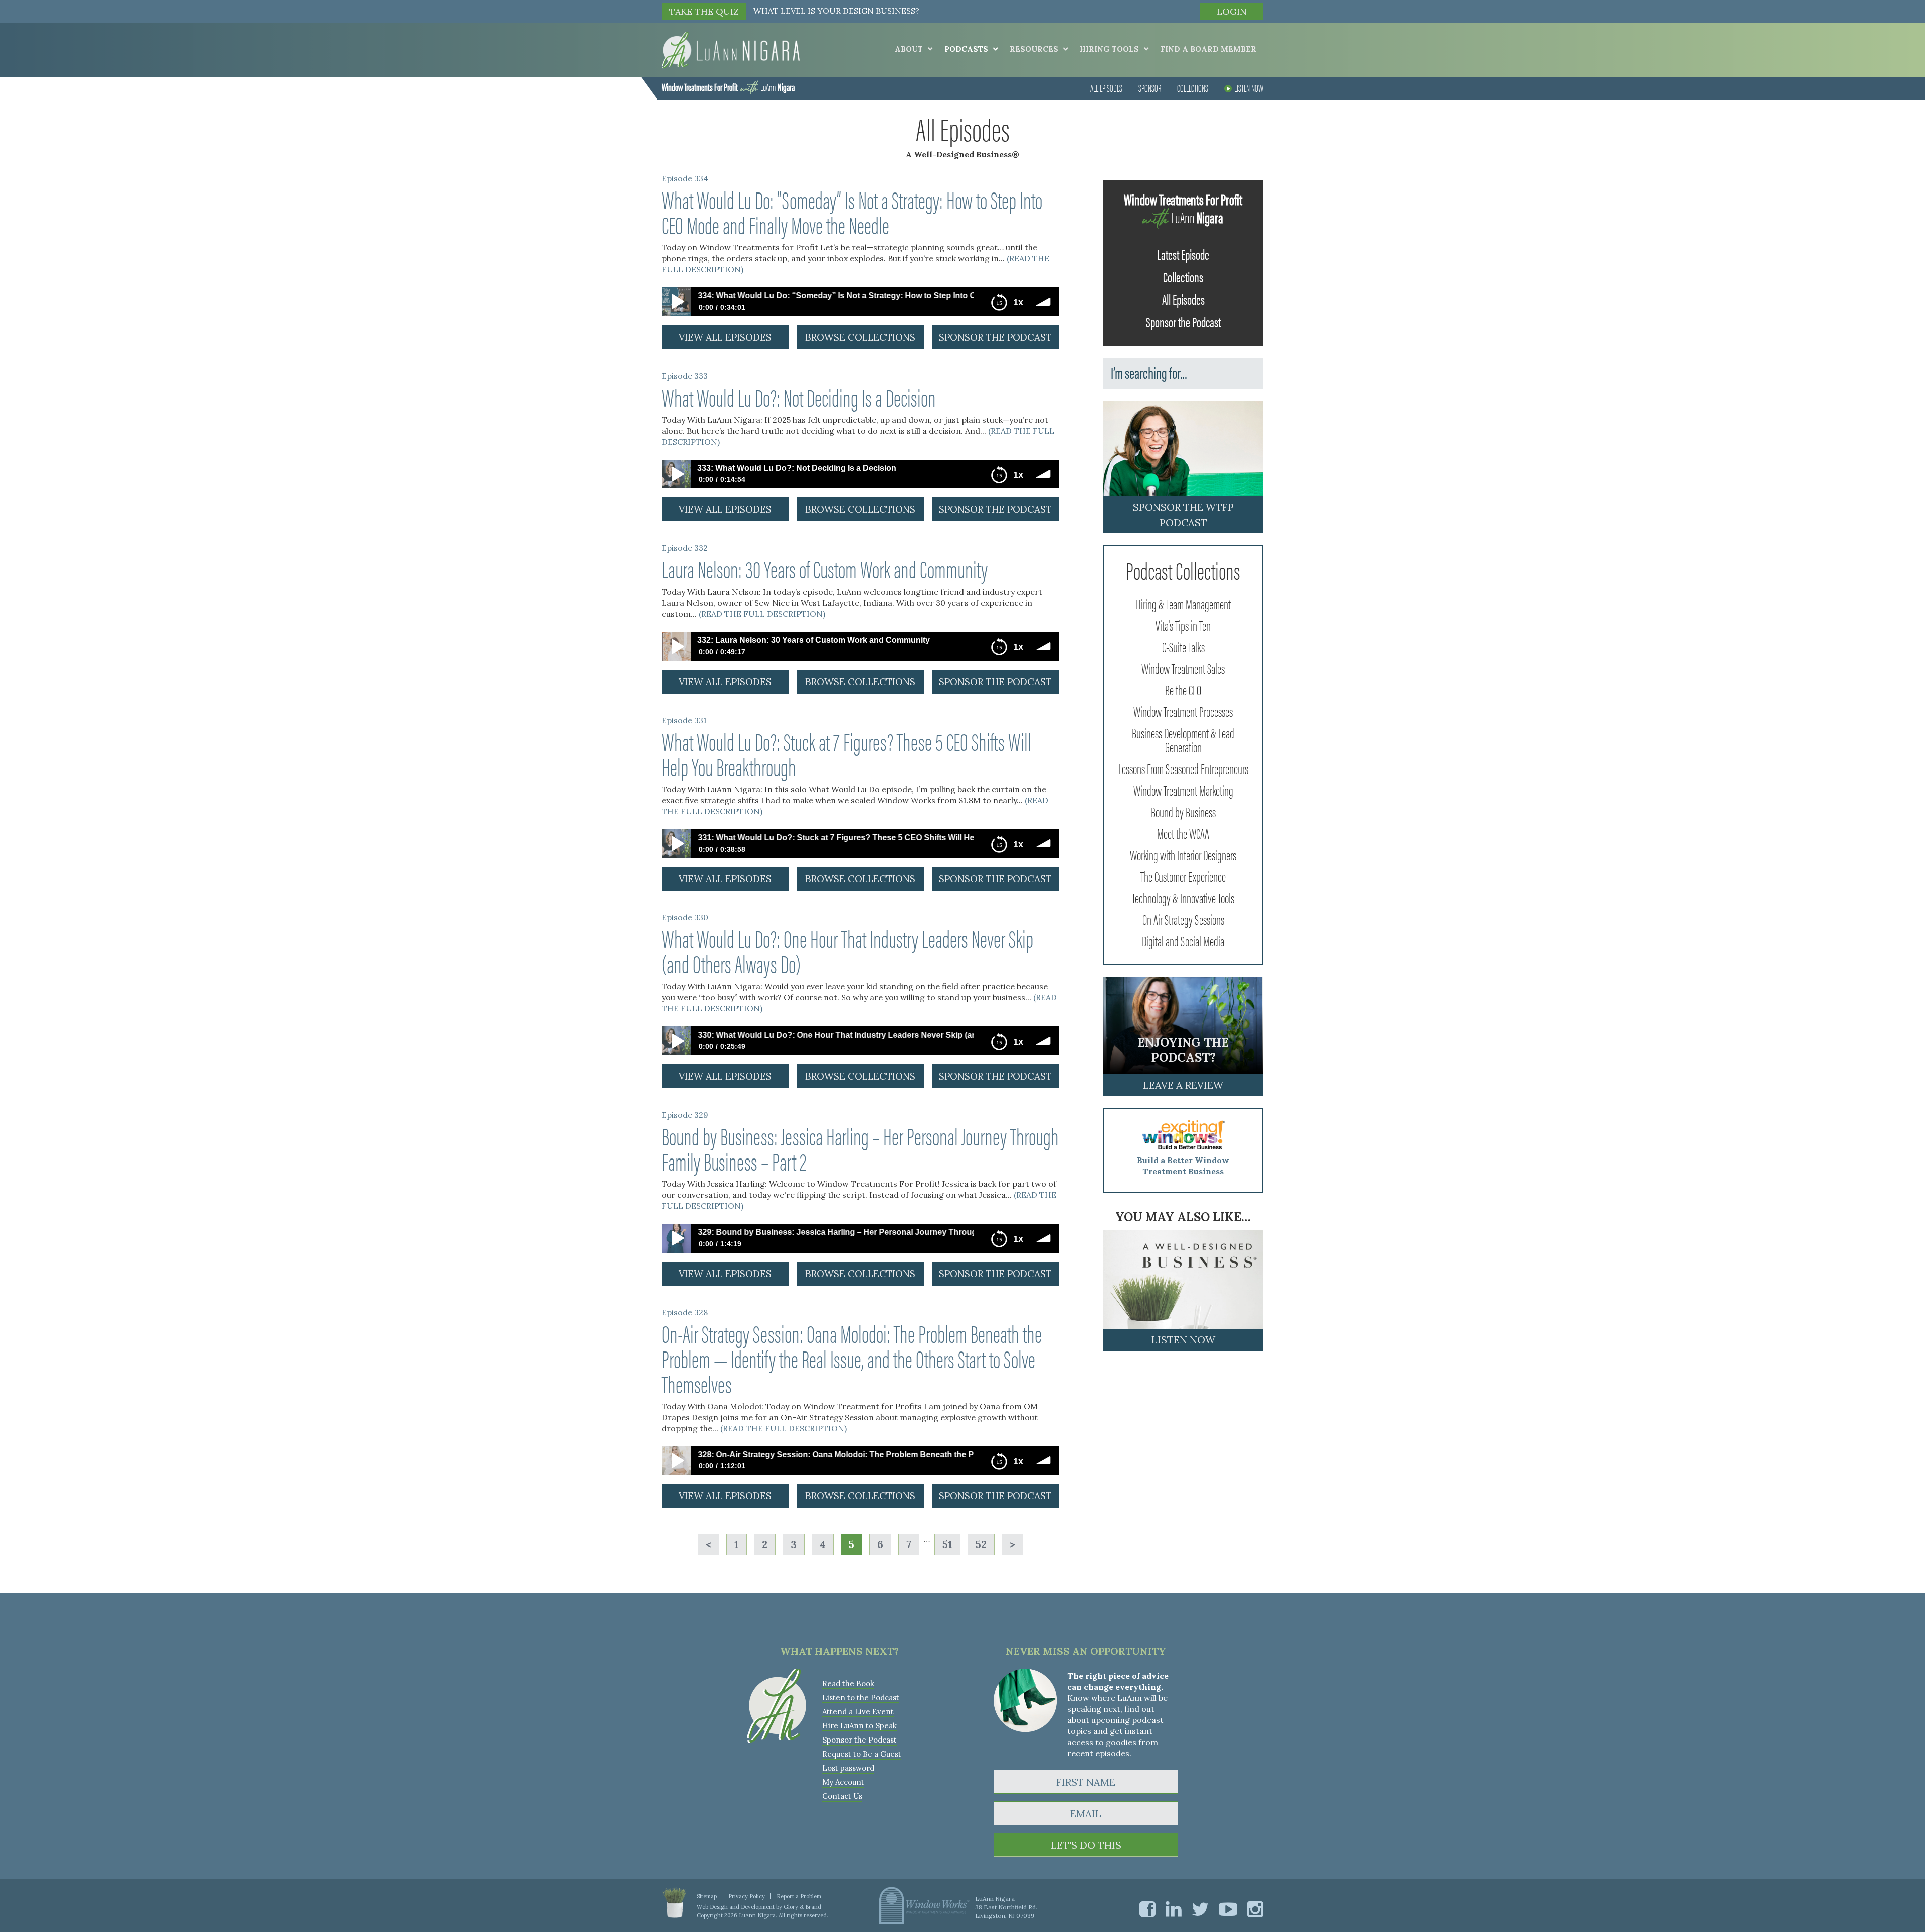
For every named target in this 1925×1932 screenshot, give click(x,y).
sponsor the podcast (995, 337)
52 (981, 1544)
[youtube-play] (1228, 1909)
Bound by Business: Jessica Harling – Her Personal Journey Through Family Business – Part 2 (860, 1148)
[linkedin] (1174, 1909)
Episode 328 (685, 1312)
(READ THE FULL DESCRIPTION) (762, 614)
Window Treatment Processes (1183, 711)
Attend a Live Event (858, 1712)
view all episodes (725, 337)
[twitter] (1200, 1909)
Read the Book (848, 1684)
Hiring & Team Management (1183, 603)
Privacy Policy (747, 1896)
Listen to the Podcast (861, 1698)
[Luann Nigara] (731, 49)
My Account (843, 1782)
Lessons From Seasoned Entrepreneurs (1183, 768)
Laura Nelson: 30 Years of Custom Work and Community (825, 568)
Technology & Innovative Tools (1183, 897)
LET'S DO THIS (1086, 1845)
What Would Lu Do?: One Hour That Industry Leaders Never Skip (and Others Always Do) (847, 950)
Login (1232, 11)
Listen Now (1249, 87)
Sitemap (707, 1896)
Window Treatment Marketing (1183, 790)
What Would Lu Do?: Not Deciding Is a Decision (799, 397)
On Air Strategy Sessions (1183, 919)
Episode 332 (685, 548)
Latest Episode (1183, 254)
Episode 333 (685, 376)
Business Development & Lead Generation (1183, 739)
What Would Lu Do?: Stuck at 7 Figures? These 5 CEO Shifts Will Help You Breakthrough (846, 753)
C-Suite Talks (1183, 646)
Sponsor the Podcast (1183, 321)
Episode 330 (685, 917)
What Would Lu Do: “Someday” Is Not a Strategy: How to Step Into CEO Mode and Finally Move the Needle (852, 212)
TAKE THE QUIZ (704, 11)
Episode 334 (685, 178)
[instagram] (1255, 1909)
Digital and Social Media (1183, 940)
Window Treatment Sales (1183, 668)
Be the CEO (1183, 689)
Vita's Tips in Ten (1183, 625)
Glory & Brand (802, 1907)
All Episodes (1106, 87)
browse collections (860, 337)
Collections (1193, 87)
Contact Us (842, 1796)
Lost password (848, 1768)
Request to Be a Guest (862, 1754)
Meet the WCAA (1183, 833)
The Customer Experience (1183, 876)
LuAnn (728, 86)
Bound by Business (1183, 811)
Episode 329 (685, 1115)
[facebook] (1147, 1909)
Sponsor (1150, 87)
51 (947, 1544)
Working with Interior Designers (1183, 854)
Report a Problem (799, 1896)
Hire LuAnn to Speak (859, 1726)
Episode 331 (684, 720)
